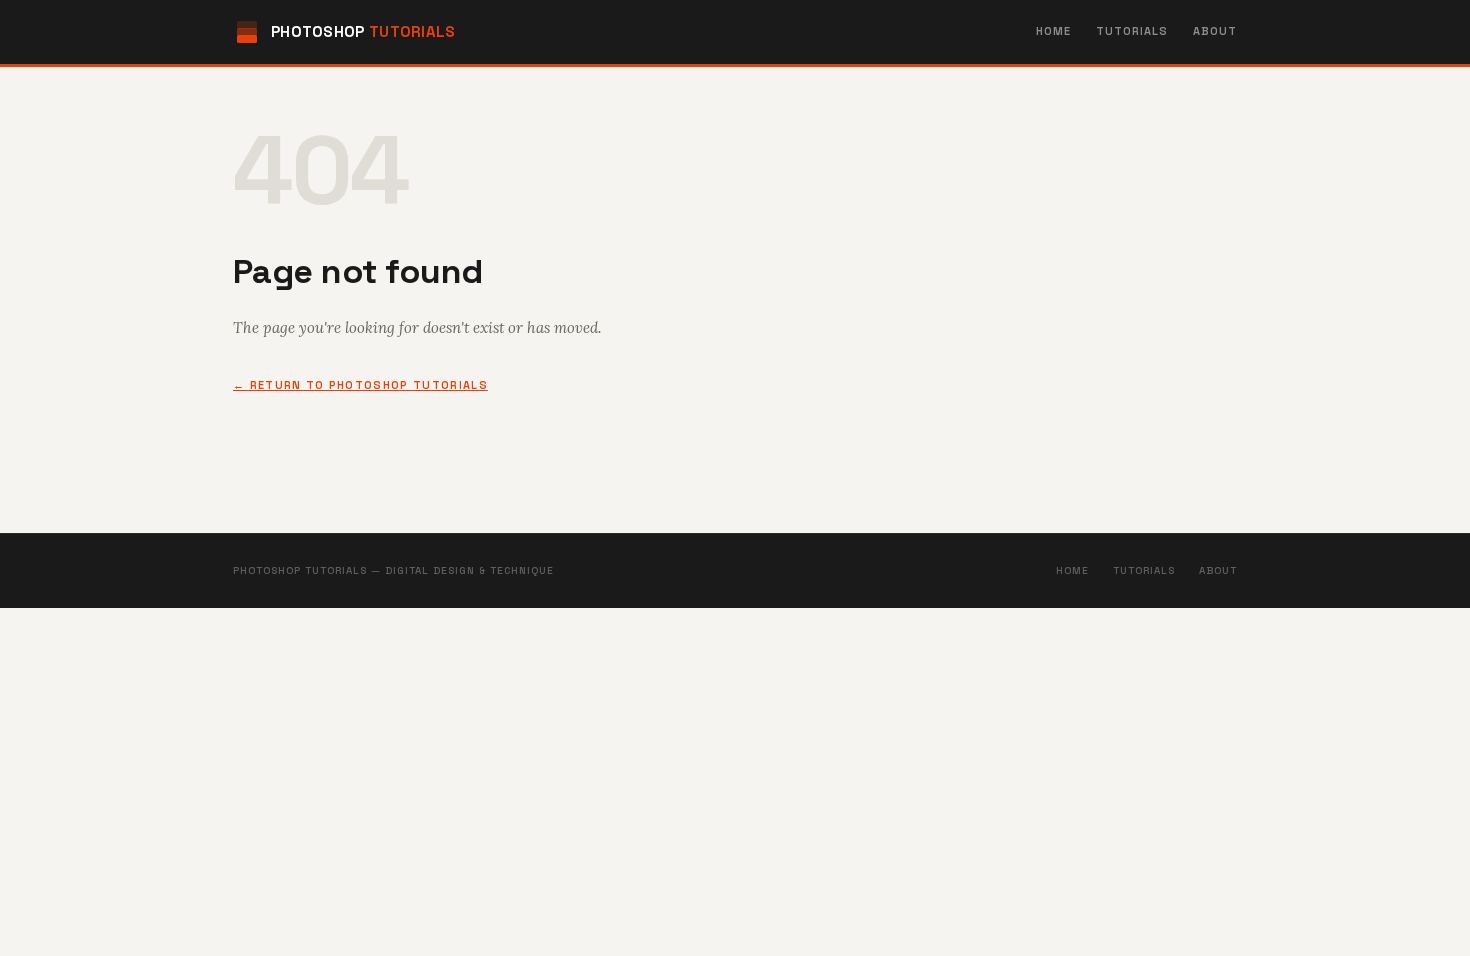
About (1215, 31)
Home (1053, 31)
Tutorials (1132, 31)
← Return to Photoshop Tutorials (360, 385)
